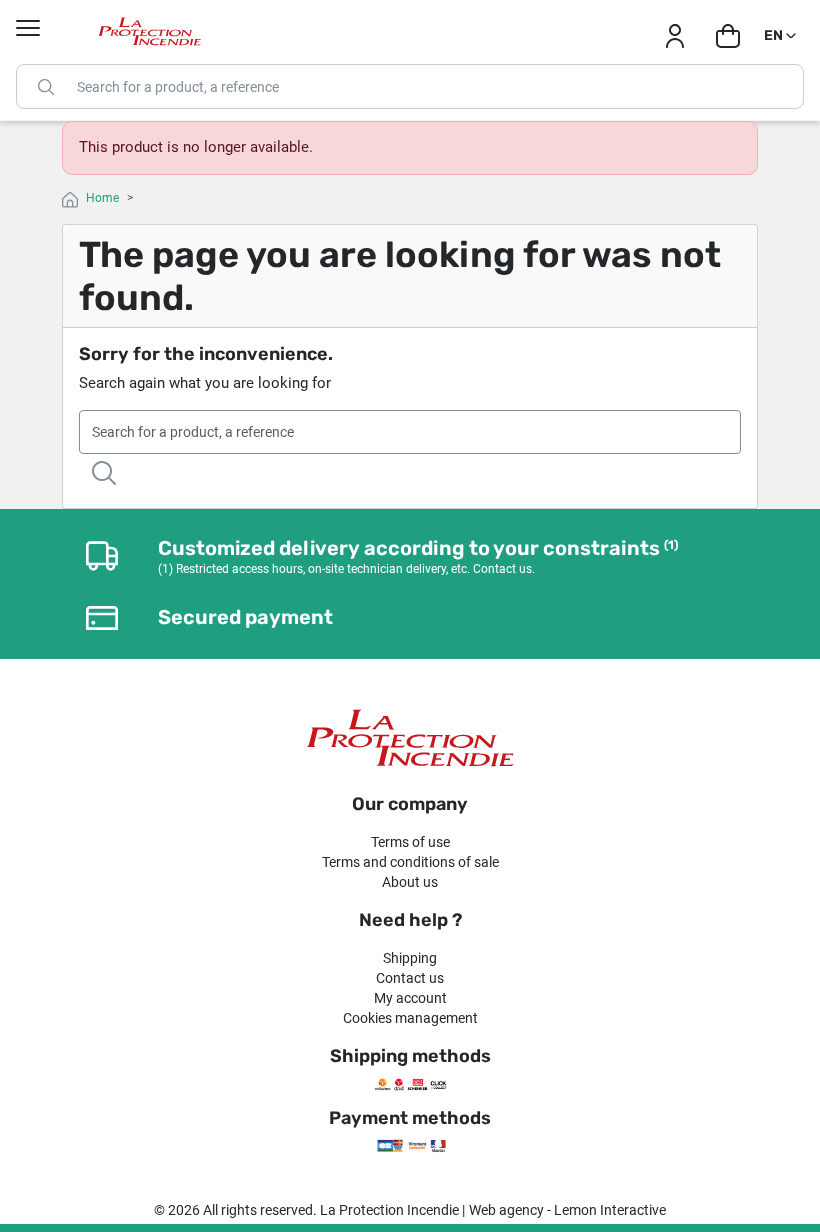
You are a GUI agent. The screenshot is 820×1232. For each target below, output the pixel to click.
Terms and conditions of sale (410, 862)
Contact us (410, 978)
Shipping (410, 958)
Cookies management (410, 1018)
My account (410, 998)
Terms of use (410, 842)
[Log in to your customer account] (674, 36)
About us (410, 882)
